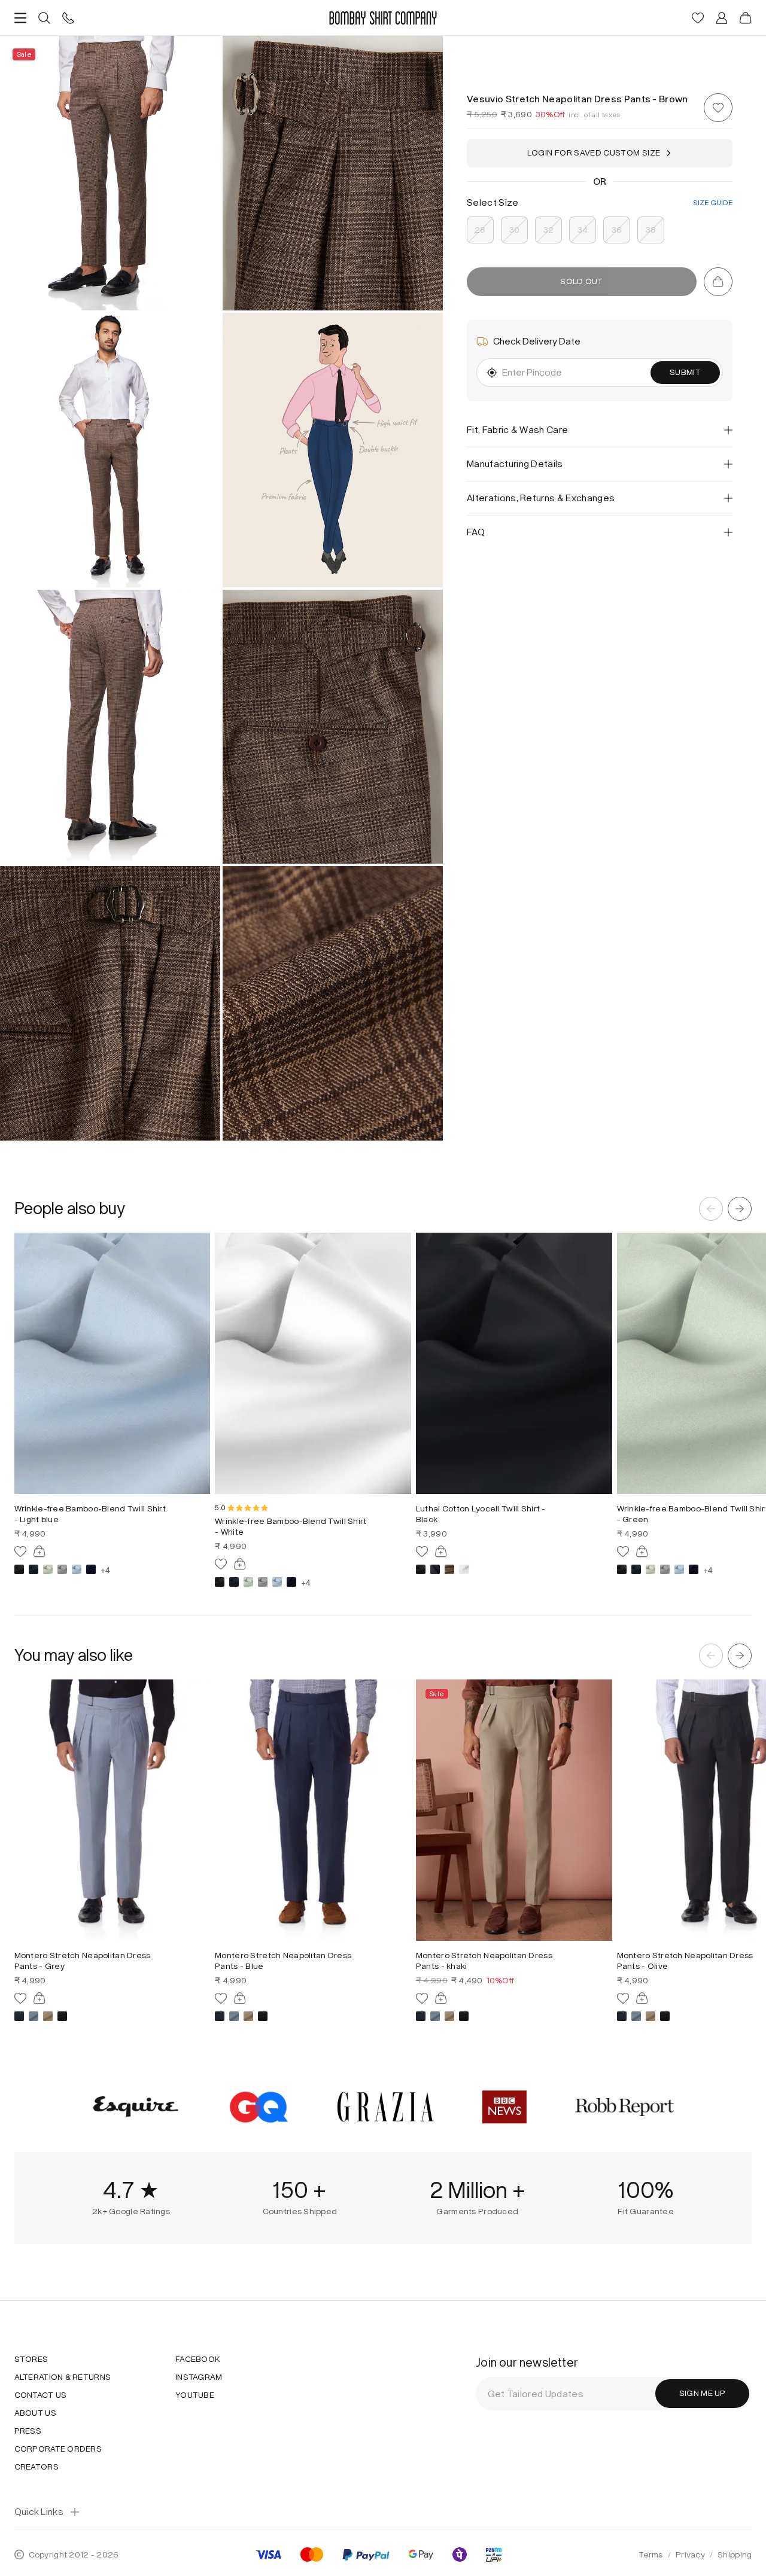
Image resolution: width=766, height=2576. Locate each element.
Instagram (199, 2377)
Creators (37, 2467)
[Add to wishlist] (718, 108)
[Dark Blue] (34, 1569)
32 (549, 230)
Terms (651, 2555)
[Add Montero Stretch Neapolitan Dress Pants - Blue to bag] (240, 1998)
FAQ (476, 532)
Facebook (198, 2359)
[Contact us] (68, 18)
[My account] (722, 18)
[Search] (44, 18)
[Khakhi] (48, 2016)
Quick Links (39, 2512)
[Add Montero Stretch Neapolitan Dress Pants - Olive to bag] (642, 1998)
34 (583, 230)
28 (480, 230)
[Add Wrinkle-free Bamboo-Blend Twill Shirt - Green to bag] (642, 1551)
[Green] (48, 1569)
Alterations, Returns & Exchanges (541, 498)
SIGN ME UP (703, 2393)
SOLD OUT (581, 281)
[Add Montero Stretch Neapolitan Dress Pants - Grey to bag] (39, 1998)
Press (28, 2431)
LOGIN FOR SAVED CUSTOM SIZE (594, 153)
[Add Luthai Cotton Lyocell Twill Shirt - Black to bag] (441, 1551)
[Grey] (62, 1569)
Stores (31, 2359)
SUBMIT (685, 372)
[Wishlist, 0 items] (698, 18)
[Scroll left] (711, 1209)
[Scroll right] (740, 1209)
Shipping (735, 2555)
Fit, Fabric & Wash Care (517, 430)
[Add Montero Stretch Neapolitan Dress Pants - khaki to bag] (441, 1998)
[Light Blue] (77, 1569)
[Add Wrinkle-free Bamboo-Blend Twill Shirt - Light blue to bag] (39, 1551)
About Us (35, 2413)
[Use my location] (492, 373)
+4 (105, 1569)
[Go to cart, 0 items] (718, 282)
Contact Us (41, 2395)
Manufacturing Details (515, 464)
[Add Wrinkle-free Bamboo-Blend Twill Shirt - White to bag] (240, 1564)
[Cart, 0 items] (746, 18)
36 (617, 230)
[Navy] (91, 1569)
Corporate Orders (58, 2449)
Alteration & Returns (63, 2377)
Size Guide (713, 203)
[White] (464, 1569)
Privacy (690, 2555)
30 (515, 230)
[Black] (19, 1569)
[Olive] (449, 1569)
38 (651, 230)
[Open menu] (20, 18)
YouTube (195, 2395)
